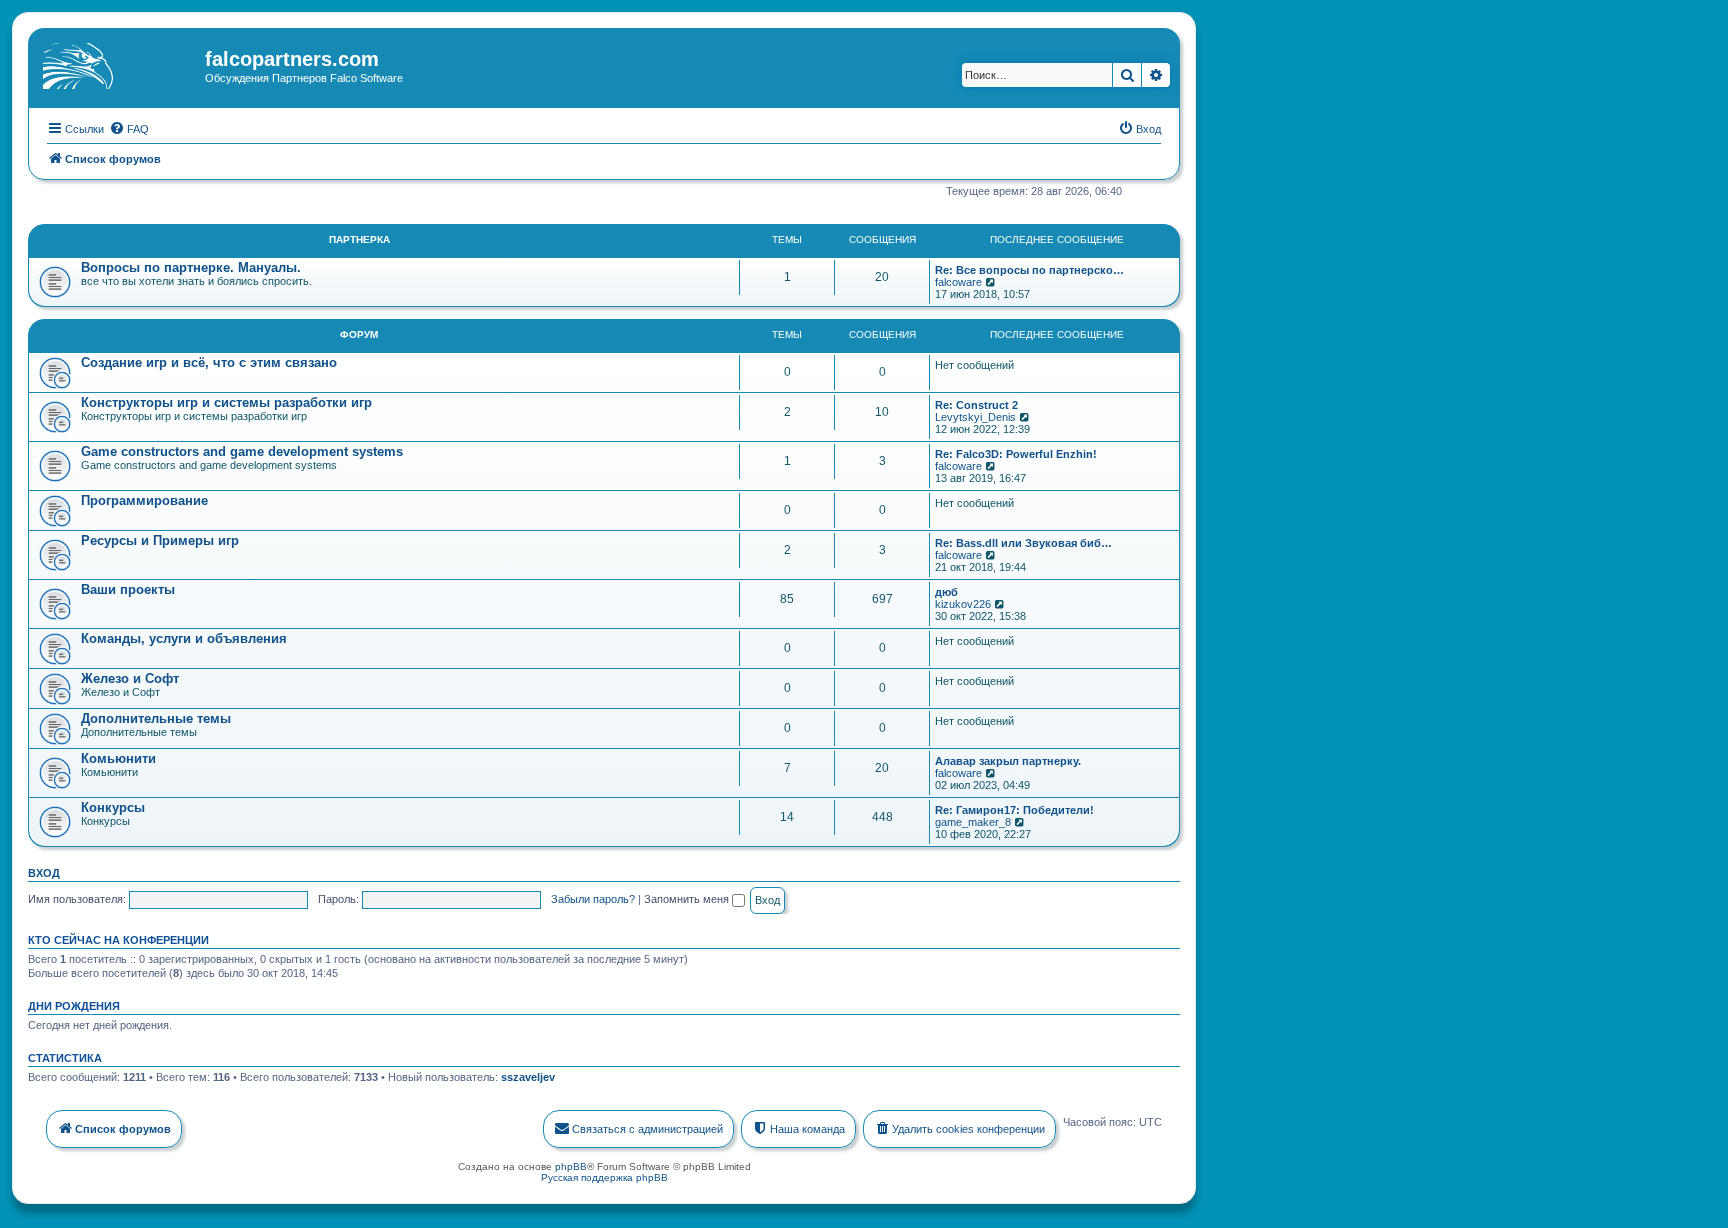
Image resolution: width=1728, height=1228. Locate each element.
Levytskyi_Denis (975, 417)
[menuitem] (129, 129)
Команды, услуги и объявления (184, 638)
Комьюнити (118, 758)
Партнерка (359, 239)
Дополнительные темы (156, 718)
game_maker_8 (973, 822)
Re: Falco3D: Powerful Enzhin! (1016, 454)
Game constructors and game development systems (242, 451)
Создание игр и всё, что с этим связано (209, 362)
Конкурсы (113, 807)
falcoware (958, 282)
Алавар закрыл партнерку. (1008, 761)
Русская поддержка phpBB (604, 1177)
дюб (946, 592)
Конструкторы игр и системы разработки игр (226, 402)
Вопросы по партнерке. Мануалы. (191, 267)
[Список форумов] (119, 65)
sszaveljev (528, 1077)
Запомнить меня (688, 899)
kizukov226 (963, 604)
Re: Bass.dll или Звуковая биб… (1023, 543)
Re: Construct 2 (976, 405)
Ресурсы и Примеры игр (160, 540)
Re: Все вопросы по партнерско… (1029, 270)
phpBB (571, 1166)
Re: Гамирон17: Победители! (1014, 810)
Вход (44, 873)
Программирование (144, 500)
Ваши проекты (128, 589)
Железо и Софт (130, 678)
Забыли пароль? (593, 899)
